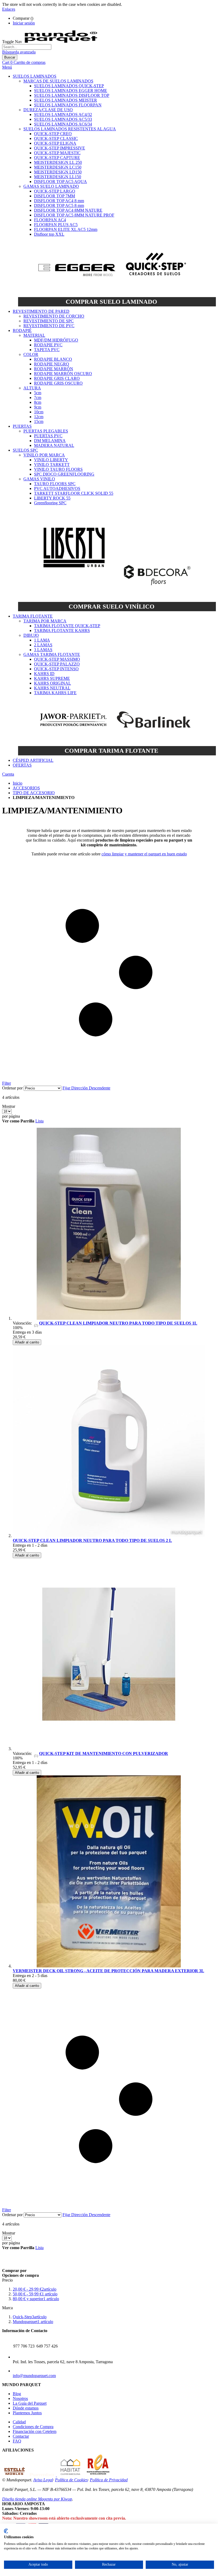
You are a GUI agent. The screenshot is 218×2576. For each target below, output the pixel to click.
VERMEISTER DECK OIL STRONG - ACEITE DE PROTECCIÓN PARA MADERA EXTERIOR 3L (108, 1971)
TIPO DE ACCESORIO (34, 793)
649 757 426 (47, 2346)
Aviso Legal (43, 2480)
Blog (17, 2394)
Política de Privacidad (109, 2480)
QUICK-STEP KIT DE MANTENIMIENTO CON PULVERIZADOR (104, 1753)
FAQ (17, 2441)
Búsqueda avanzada (19, 52)
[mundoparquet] (63, 42)
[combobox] (27, 47)
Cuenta (8, 774)
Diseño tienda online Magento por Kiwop (37, 2499)
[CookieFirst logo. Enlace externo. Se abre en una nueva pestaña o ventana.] (6, 2531)
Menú (7, 67)
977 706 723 (24, 2346)
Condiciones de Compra (33, 2427)
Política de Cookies (71, 2480)
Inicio (18, 783)
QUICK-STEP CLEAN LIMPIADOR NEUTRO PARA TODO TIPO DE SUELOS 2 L (92, 1540)
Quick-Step (30, 2317)
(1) (36, 1756)
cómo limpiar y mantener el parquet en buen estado (144, 854)
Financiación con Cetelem (35, 2431)
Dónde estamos (26, 2408)
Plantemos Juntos (27, 2413)
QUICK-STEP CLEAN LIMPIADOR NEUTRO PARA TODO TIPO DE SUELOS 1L (118, 1323)
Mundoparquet (33, 2322)
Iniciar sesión (24, 23)
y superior (36, 2299)
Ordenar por (12, 1088)
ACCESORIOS (26, 788)
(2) (36, 1325)
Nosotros (20, 2398)
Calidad (19, 2422)
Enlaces (9, 9)
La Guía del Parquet (30, 2403)
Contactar (21, 2436)
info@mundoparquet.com (34, 2376)
